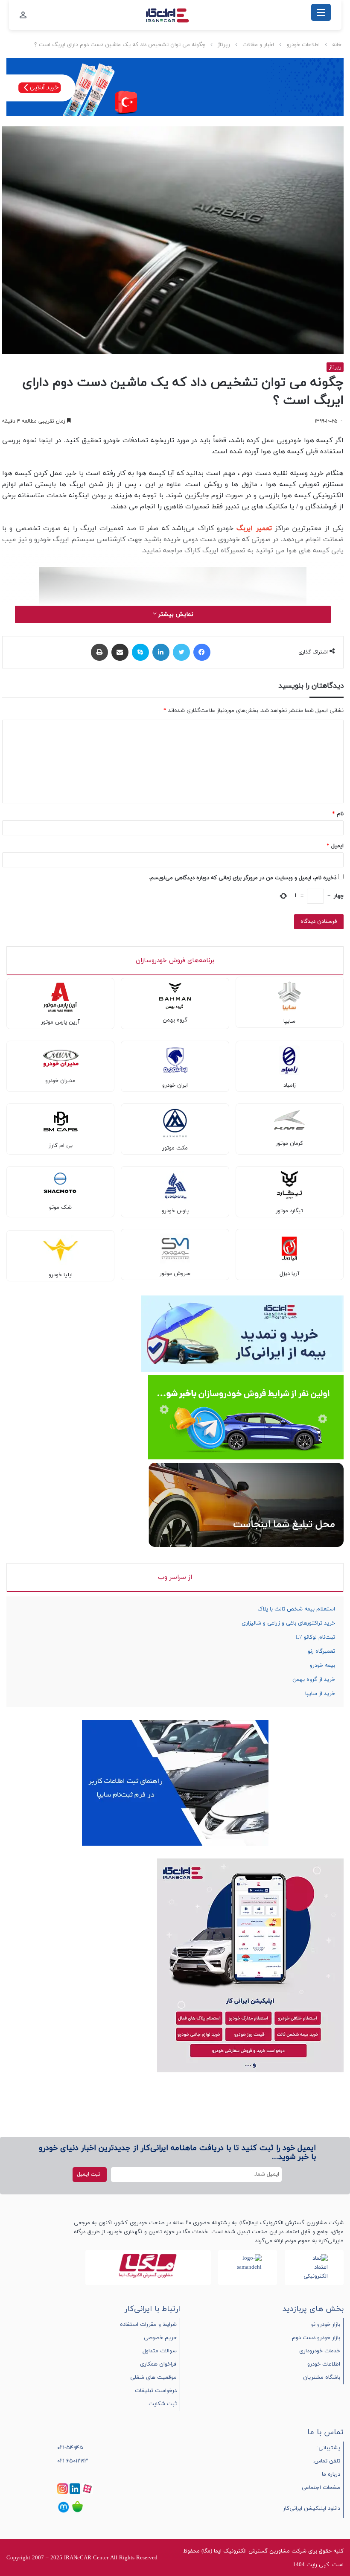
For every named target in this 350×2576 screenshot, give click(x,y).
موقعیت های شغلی (153, 2378)
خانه (337, 45)
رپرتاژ (224, 45)
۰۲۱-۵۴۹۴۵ (70, 2448)
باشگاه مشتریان (322, 2378)
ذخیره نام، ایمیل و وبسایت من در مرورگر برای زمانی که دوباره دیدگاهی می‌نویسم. (243, 878)
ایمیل (335, 846)
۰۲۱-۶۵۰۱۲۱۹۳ (73, 2461)
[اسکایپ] (140, 652)
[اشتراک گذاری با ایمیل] (120, 652)
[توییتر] (181, 652)
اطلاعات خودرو (303, 45)
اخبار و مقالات (258, 45)
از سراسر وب (175, 1577)
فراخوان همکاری (158, 2364)
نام (338, 814)
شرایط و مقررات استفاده (148, 2325)
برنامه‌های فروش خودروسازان (175, 961)
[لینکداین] (161, 652)
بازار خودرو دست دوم (316, 2338)
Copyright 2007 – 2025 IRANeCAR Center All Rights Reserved (82, 2558)
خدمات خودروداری (320, 2351)
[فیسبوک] (202, 652)
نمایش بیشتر (175, 614)
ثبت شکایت (163, 2404)
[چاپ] (99, 652)
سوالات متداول (160, 2351)
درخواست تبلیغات (156, 2391)
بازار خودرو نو (326, 2325)
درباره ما (331, 2474)
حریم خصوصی (160, 2338)
